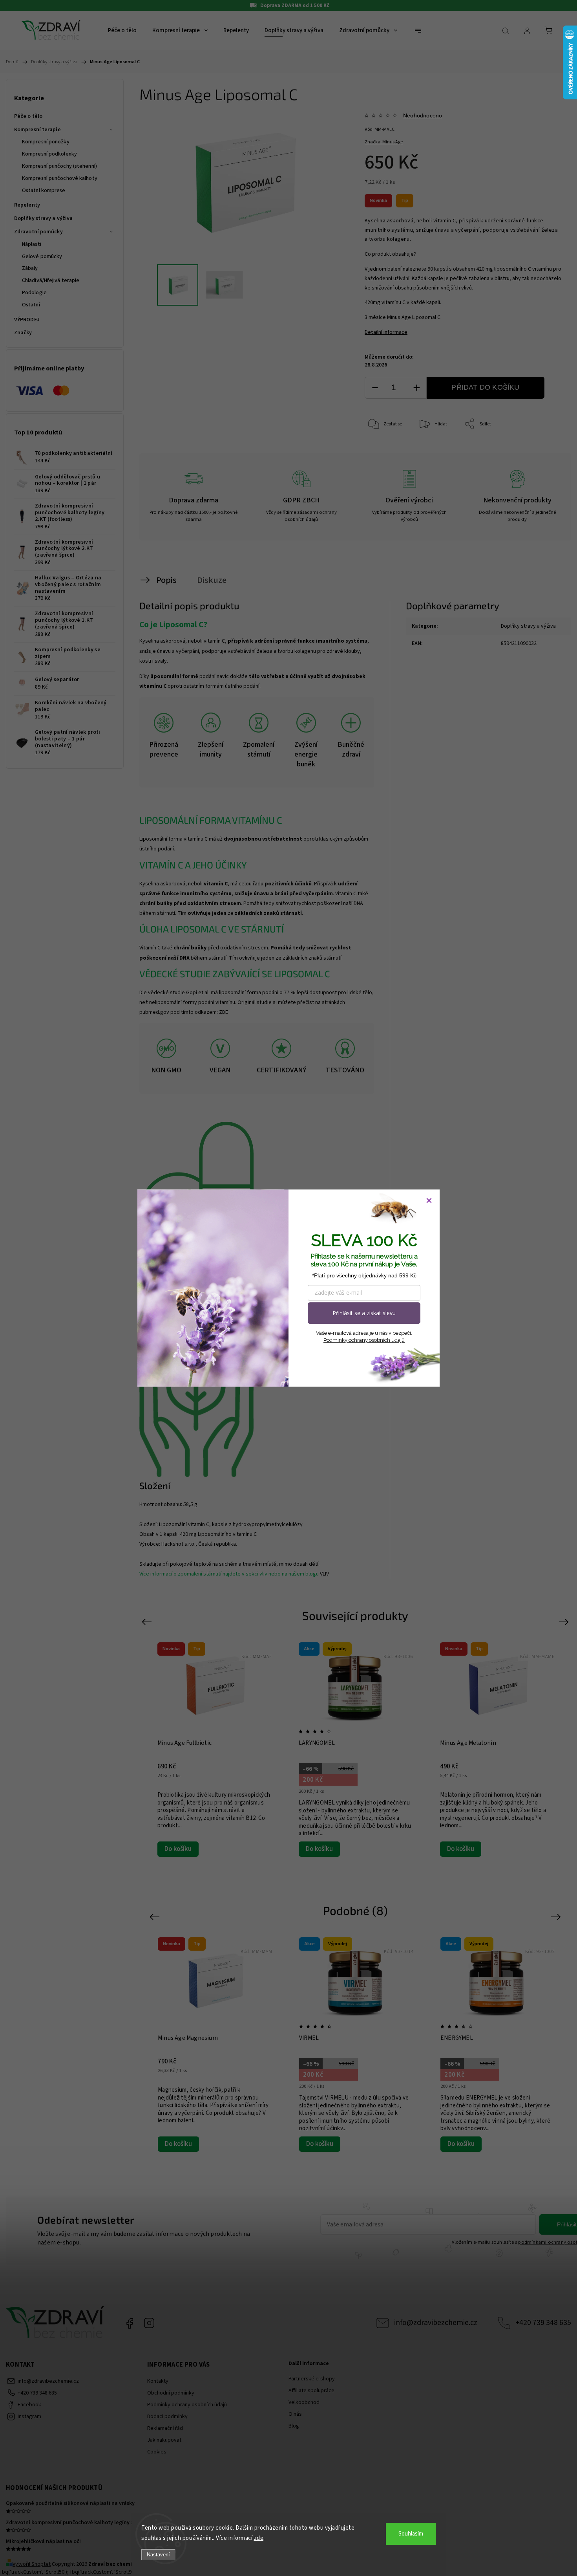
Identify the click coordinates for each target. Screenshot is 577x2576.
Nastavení (158, 2555)
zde (259, 2538)
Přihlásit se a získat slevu (364, 1313)
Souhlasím (411, 2534)
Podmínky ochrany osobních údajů (364, 1340)
